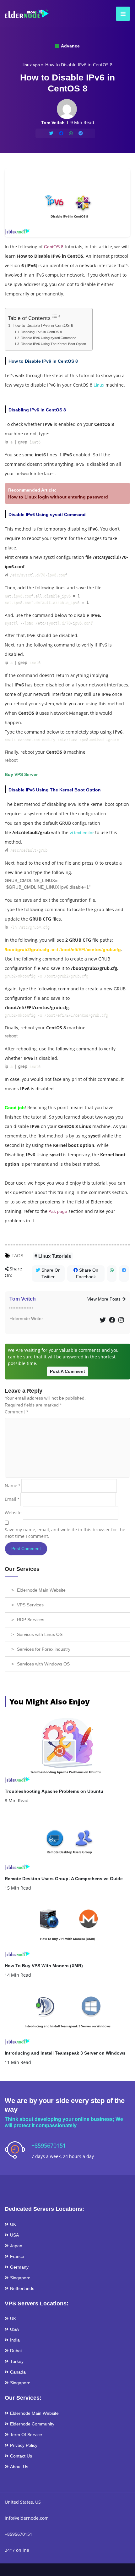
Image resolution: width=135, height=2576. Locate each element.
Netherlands (22, 2288)
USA (14, 2235)
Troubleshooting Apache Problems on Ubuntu (54, 1791)
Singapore (20, 2278)
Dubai (16, 2351)
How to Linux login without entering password (58, 497)
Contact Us (21, 2456)
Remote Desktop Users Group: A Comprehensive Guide (64, 1879)
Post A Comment (67, 1371)
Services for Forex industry (44, 1649)
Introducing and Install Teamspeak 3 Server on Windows (65, 2053)
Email (12, 1499)
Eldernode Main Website (41, 1590)
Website (13, 1513)
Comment (16, 1412)
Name (12, 1486)
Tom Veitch (23, 1299)
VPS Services (30, 1605)
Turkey (17, 2361)
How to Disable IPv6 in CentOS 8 (43, 326)
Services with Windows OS (43, 1664)
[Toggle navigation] (121, 14)
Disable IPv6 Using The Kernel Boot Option (53, 344)
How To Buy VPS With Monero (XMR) (44, 1966)
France (17, 2256)
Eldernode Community (32, 2424)
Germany (19, 2267)
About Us (19, 2467)
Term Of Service (26, 2435)
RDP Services (31, 1620)
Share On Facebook (87, 1273)
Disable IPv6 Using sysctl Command (49, 338)
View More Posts (105, 1299)
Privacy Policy (24, 2445)
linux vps (31, 65)
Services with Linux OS (40, 1634)
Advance (70, 46)
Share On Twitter (50, 1273)
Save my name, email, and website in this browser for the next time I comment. (65, 1533)
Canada (18, 2372)
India (15, 2340)
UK (13, 2224)
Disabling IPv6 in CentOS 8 (41, 332)
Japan (16, 2246)
